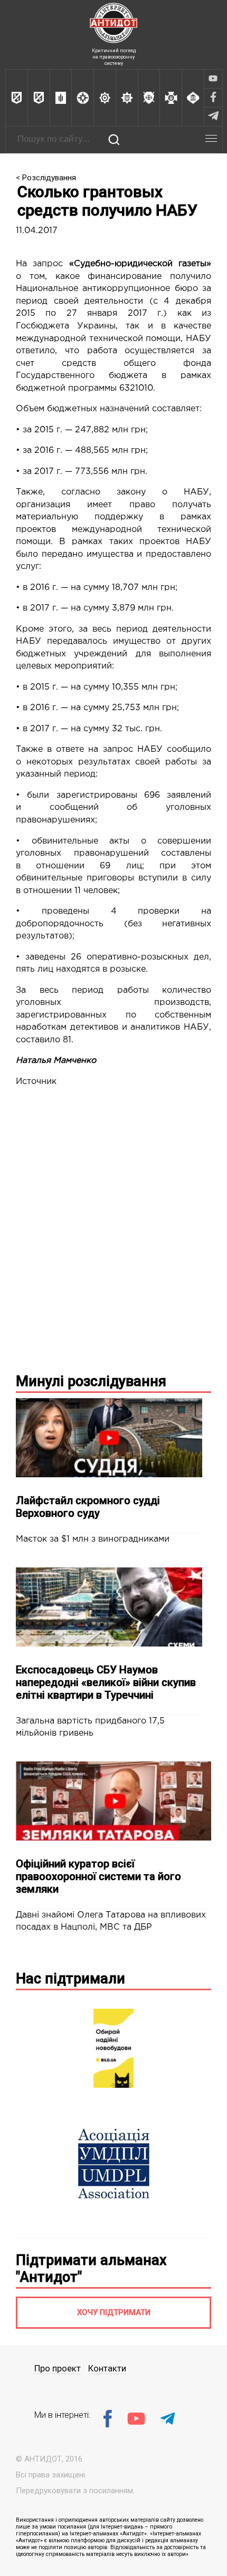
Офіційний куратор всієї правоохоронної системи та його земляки (98, 1876)
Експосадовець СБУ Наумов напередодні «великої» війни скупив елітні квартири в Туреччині (106, 1682)
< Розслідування (46, 178)
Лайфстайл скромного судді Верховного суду (88, 1507)
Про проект (58, 2369)
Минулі (91, 1381)
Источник (36, 1082)
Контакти (107, 2369)
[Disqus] (113, 1228)
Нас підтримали (70, 1979)
